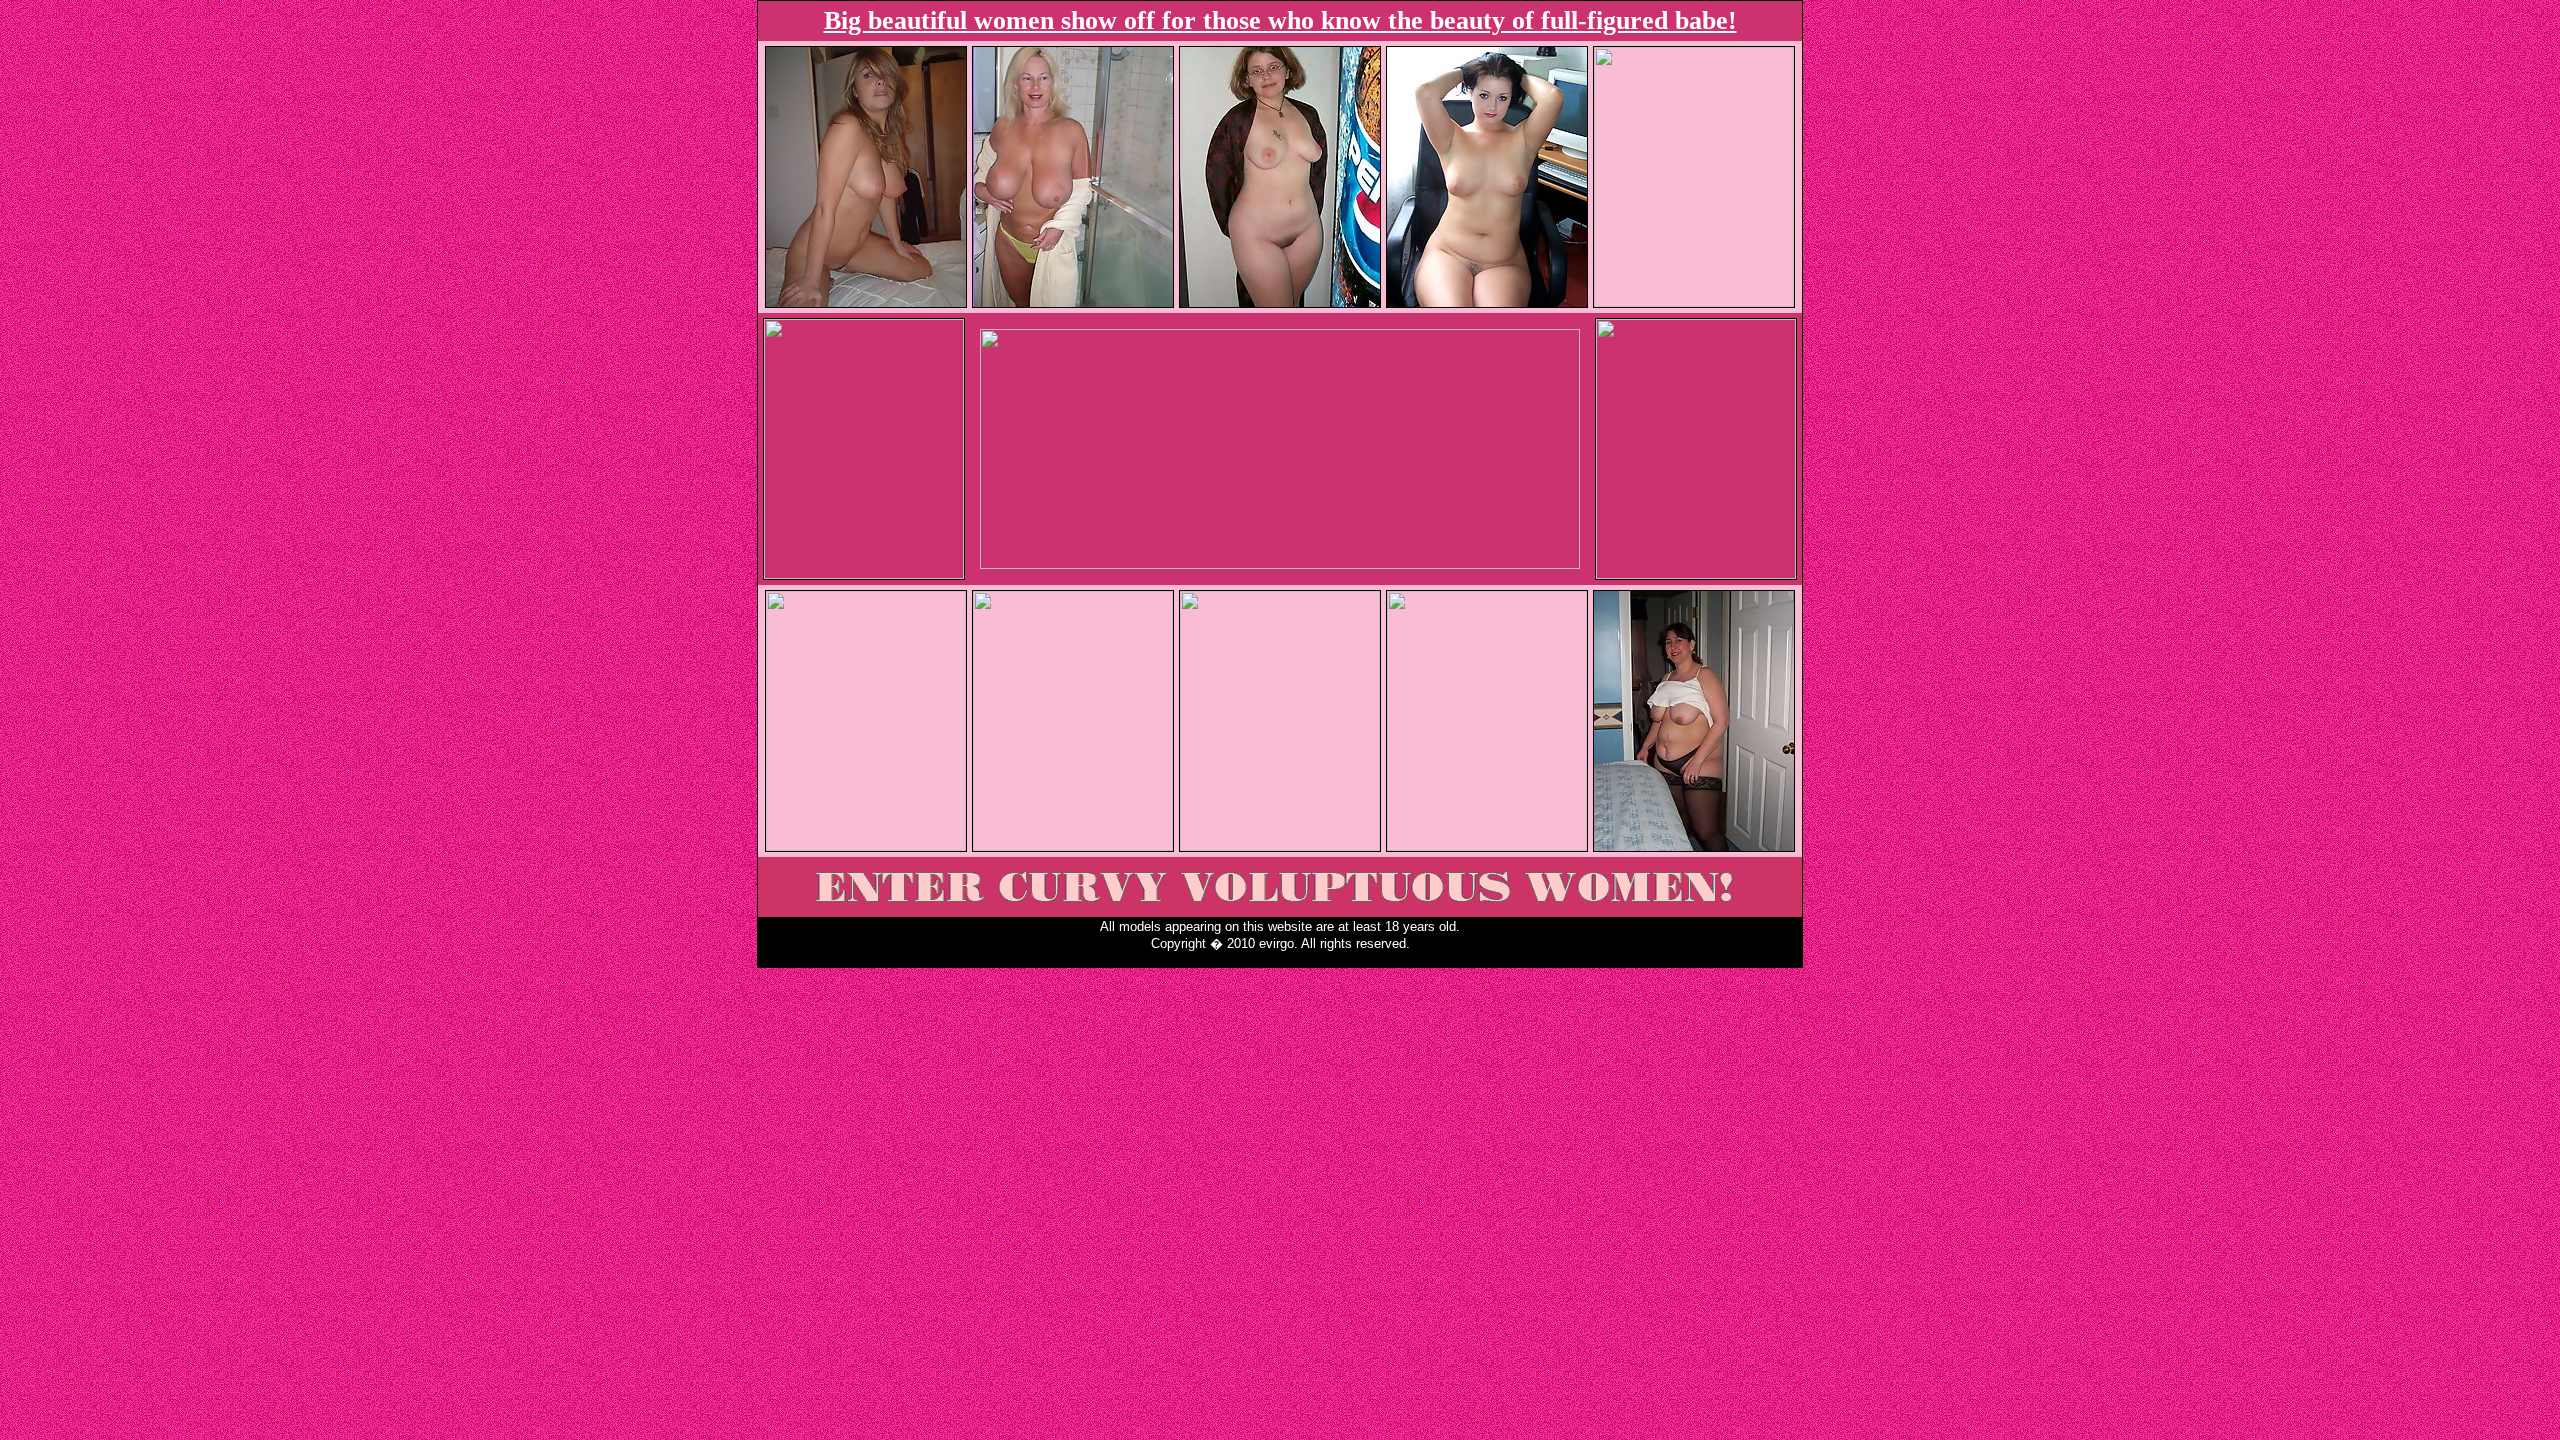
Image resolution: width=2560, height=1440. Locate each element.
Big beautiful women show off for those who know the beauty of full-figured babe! (1280, 20)
